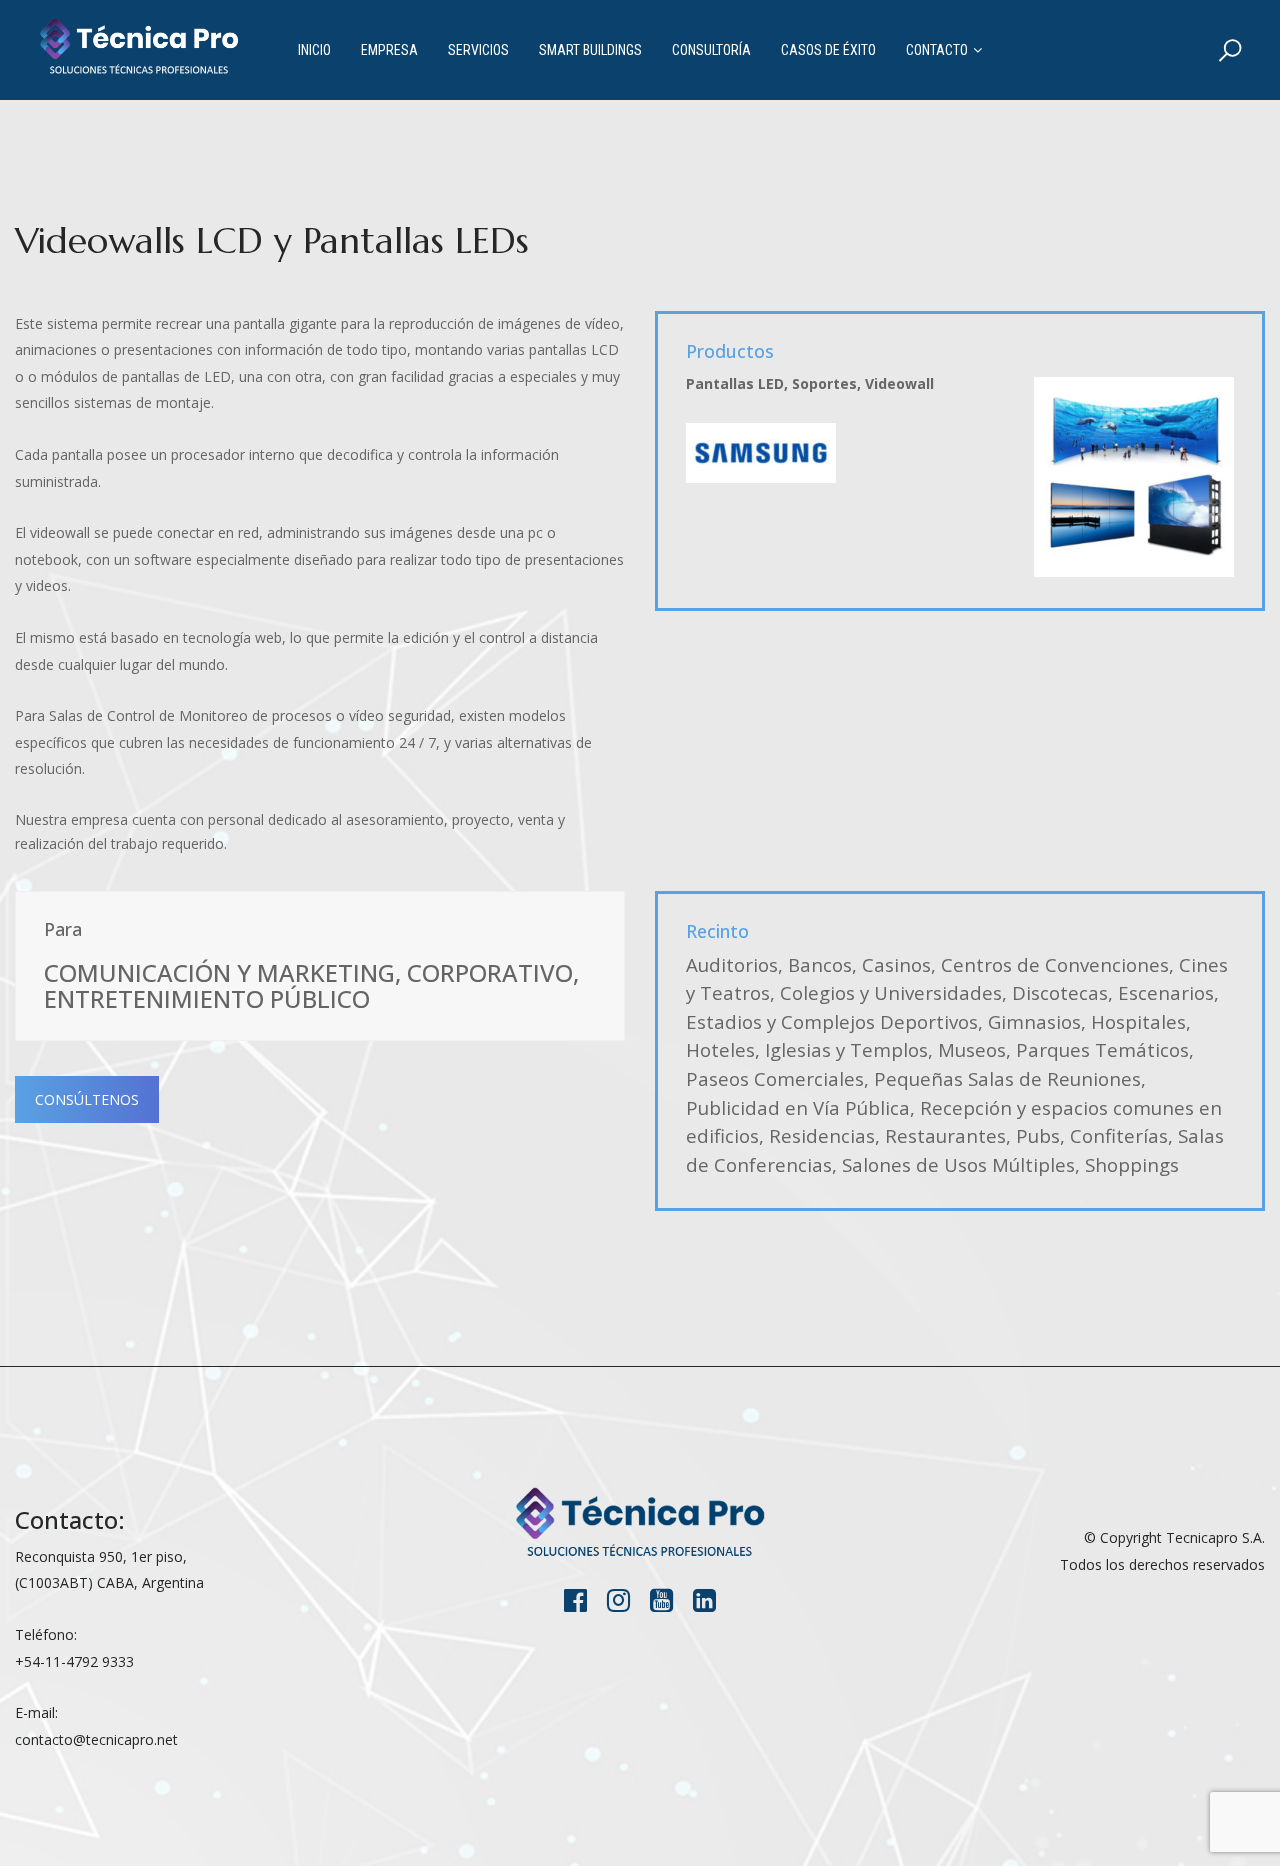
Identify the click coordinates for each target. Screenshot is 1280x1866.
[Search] (1230, 50)
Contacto (937, 50)
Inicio (314, 50)
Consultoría (711, 50)
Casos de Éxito (828, 50)
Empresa (389, 50)
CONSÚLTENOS (87, 1099)
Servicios (478, 50)
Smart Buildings (590, 50)
